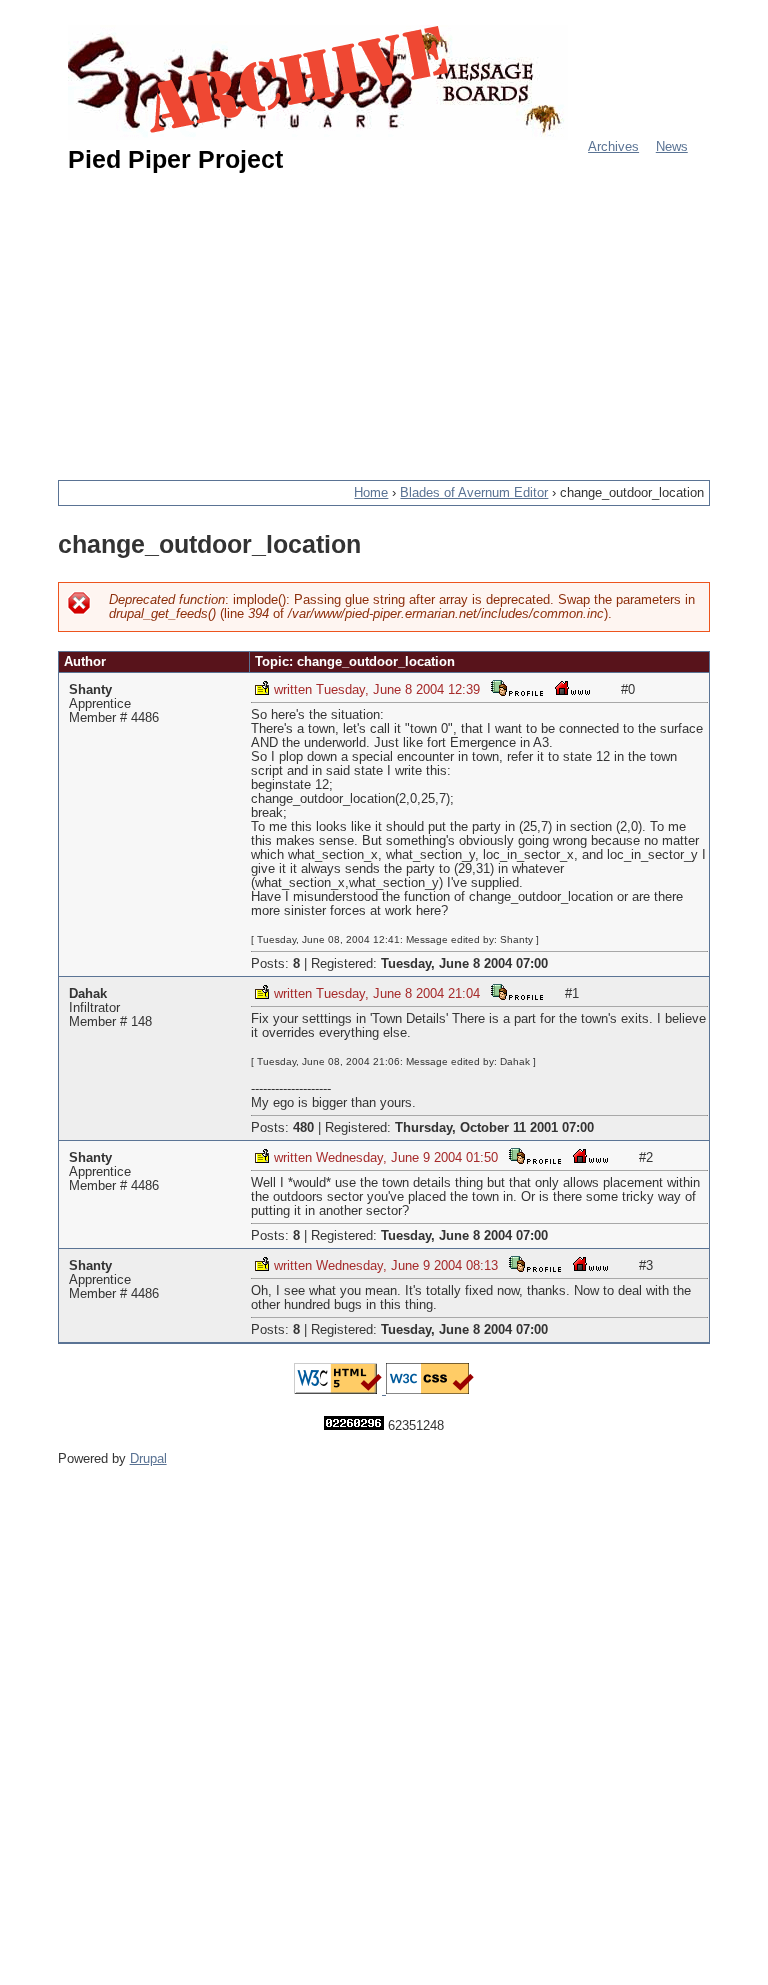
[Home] (318, 82)
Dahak (88, 994)
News (672, 147)
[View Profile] (517, 687)
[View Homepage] (573, 687)
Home (371, 493)
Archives (613, 147)
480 (303, 1128)
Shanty (90, 690)
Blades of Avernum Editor (474, 493)
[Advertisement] (413, 318)
